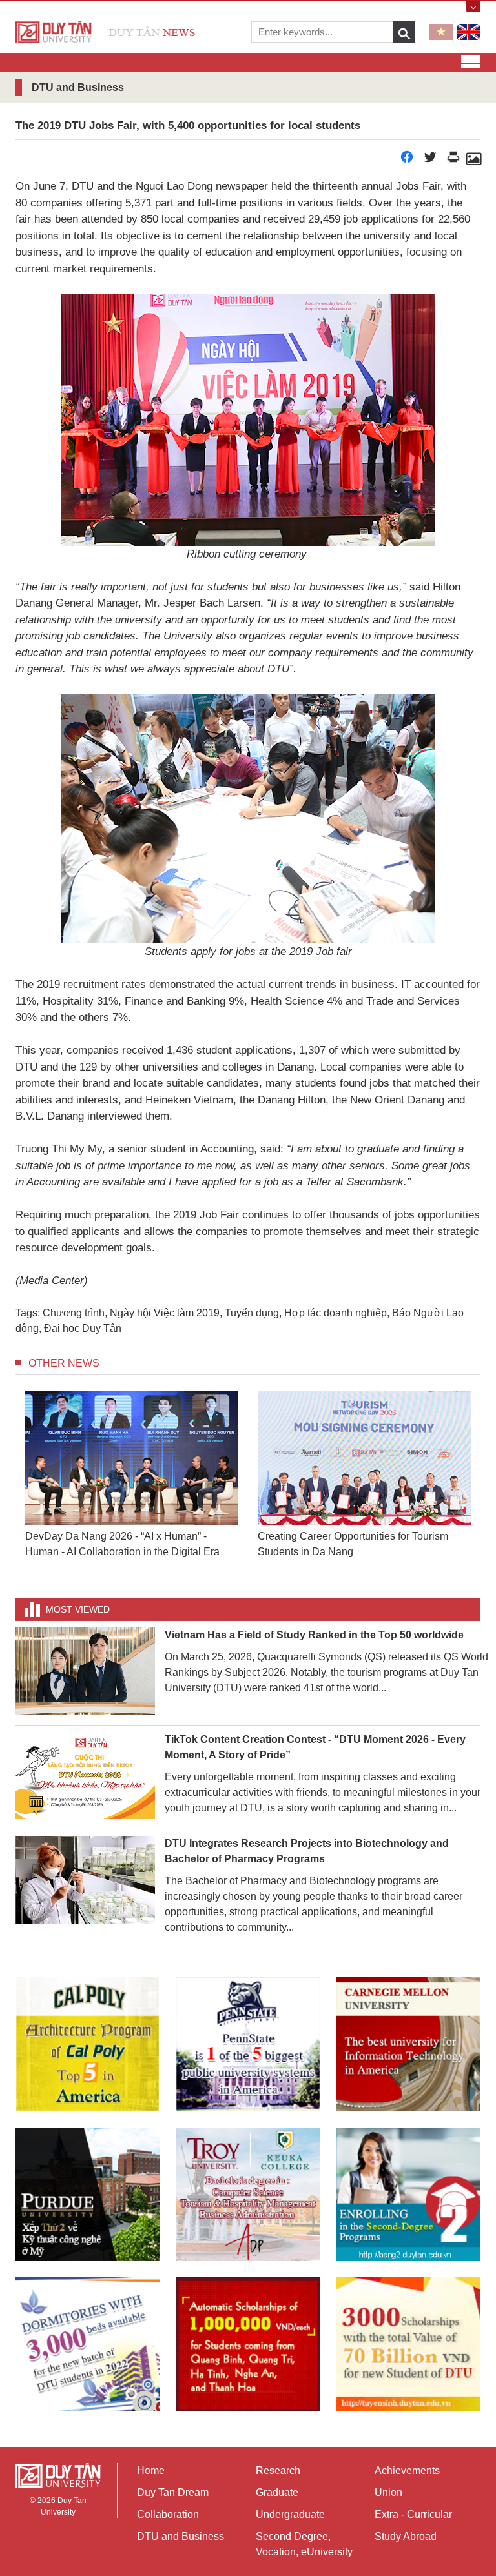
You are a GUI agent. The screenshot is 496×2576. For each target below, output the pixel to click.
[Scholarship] (408, 2344)
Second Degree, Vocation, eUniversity (304, 2544)
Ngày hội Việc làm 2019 (165, 1313)
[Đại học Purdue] (88, 2194)
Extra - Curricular (413, 2514)
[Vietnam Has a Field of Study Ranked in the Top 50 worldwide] (85, 1670)
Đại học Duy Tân (83, 1328)
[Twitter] (430, 160)
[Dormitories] (88, 2344)
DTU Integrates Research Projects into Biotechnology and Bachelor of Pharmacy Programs (307, 1851)
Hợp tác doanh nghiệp (336, 1313)
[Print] (453, 160)
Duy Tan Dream (173, 2492)
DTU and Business (181, 2536)
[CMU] (408, 2044)
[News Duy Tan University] (105, 31)
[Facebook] (407, 160)
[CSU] (88, 2044)
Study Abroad (406, 2536)
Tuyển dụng (252, 1313)
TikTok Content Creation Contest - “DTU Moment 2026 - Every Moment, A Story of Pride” (315, 1747)
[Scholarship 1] (248, 2344)
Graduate (277, 2492)
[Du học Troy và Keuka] (248, 2194)
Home (151, 2470)
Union (388, 2492)
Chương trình (74, 1313)
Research (278, 2470)
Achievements (407, 2470)
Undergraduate (290, 2514)
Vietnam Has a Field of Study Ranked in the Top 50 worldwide (314, 1635)
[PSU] (248, 2044)
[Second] (408, 2194)
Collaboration (168, 2514)
